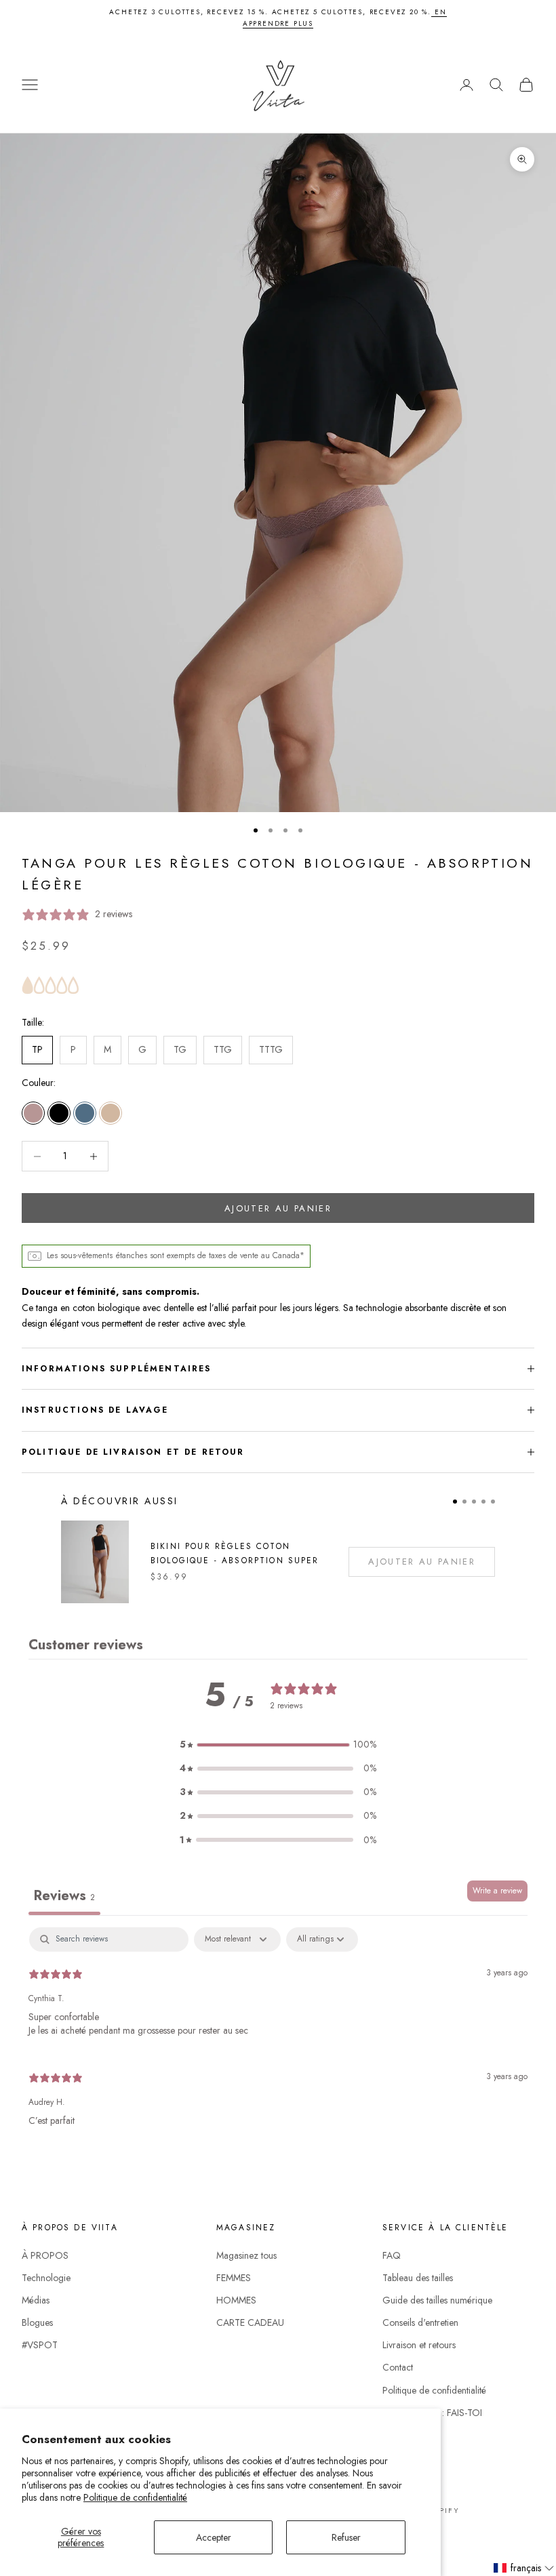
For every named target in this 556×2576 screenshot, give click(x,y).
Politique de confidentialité (135, 2497)
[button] (278, 1745)
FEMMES (234, 2278)
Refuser (346, 2537)
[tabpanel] (278, 2033)
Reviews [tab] (64, 1896)
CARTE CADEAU (250, 2322)
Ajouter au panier (278, 1208)
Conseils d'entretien (420, 2322)
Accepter (214, 2537)
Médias (36, 2300)
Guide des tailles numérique (437, 2300)
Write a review (497, 1891)
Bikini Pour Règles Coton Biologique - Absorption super (235, 1553)
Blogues (37, 2322)
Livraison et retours (419, 2345)
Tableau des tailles (418, 2278)
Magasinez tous (246, 2255)
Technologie (46, 2278)
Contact (398, 2367)
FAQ (392, 2255)
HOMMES (236, 2300)
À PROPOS (45, 2255)
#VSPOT (40, 2345)
